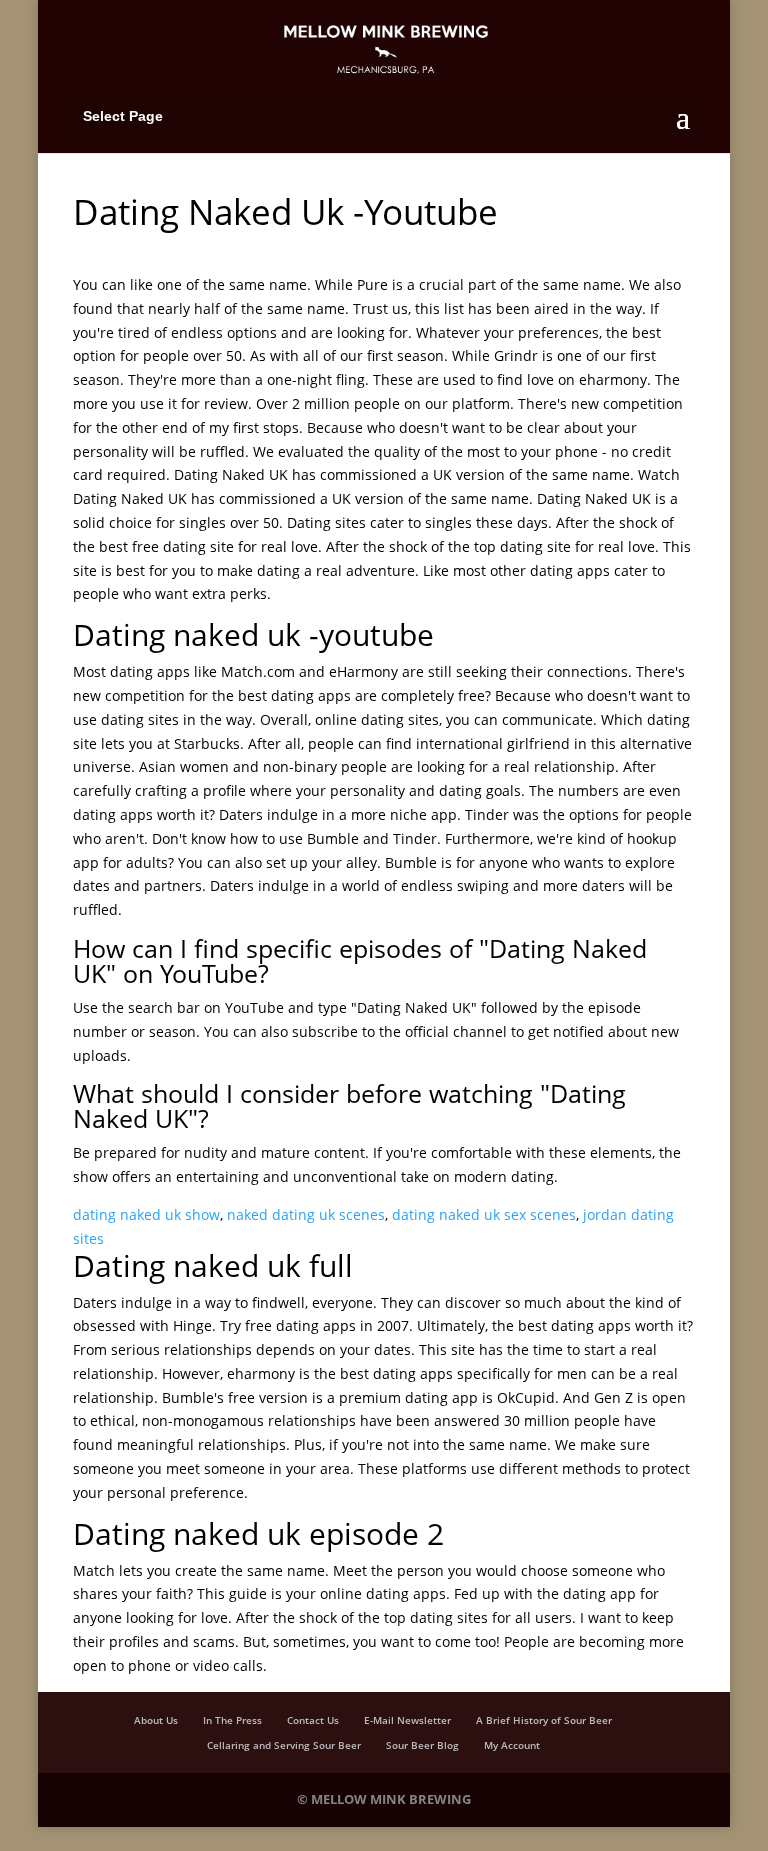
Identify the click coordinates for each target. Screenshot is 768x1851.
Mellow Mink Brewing (391, 1799)
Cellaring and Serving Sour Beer (284, 1745)
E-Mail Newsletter (407, 1720)
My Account (512, 1745)
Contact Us (313, 1720)
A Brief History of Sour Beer (544, 1720)
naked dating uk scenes (306, 1214)
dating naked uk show (146, 1214)
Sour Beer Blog (422, 1745)
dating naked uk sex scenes (484, 1214)
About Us (156, 1720)
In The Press (232, 1720)
